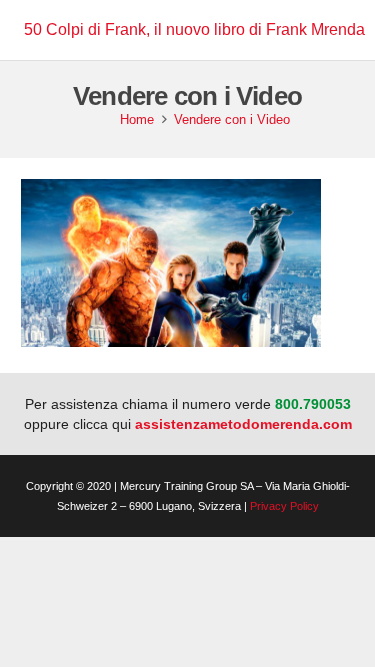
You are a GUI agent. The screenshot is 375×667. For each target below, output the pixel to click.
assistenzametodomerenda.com (243, 424)
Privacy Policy (284, 506)
